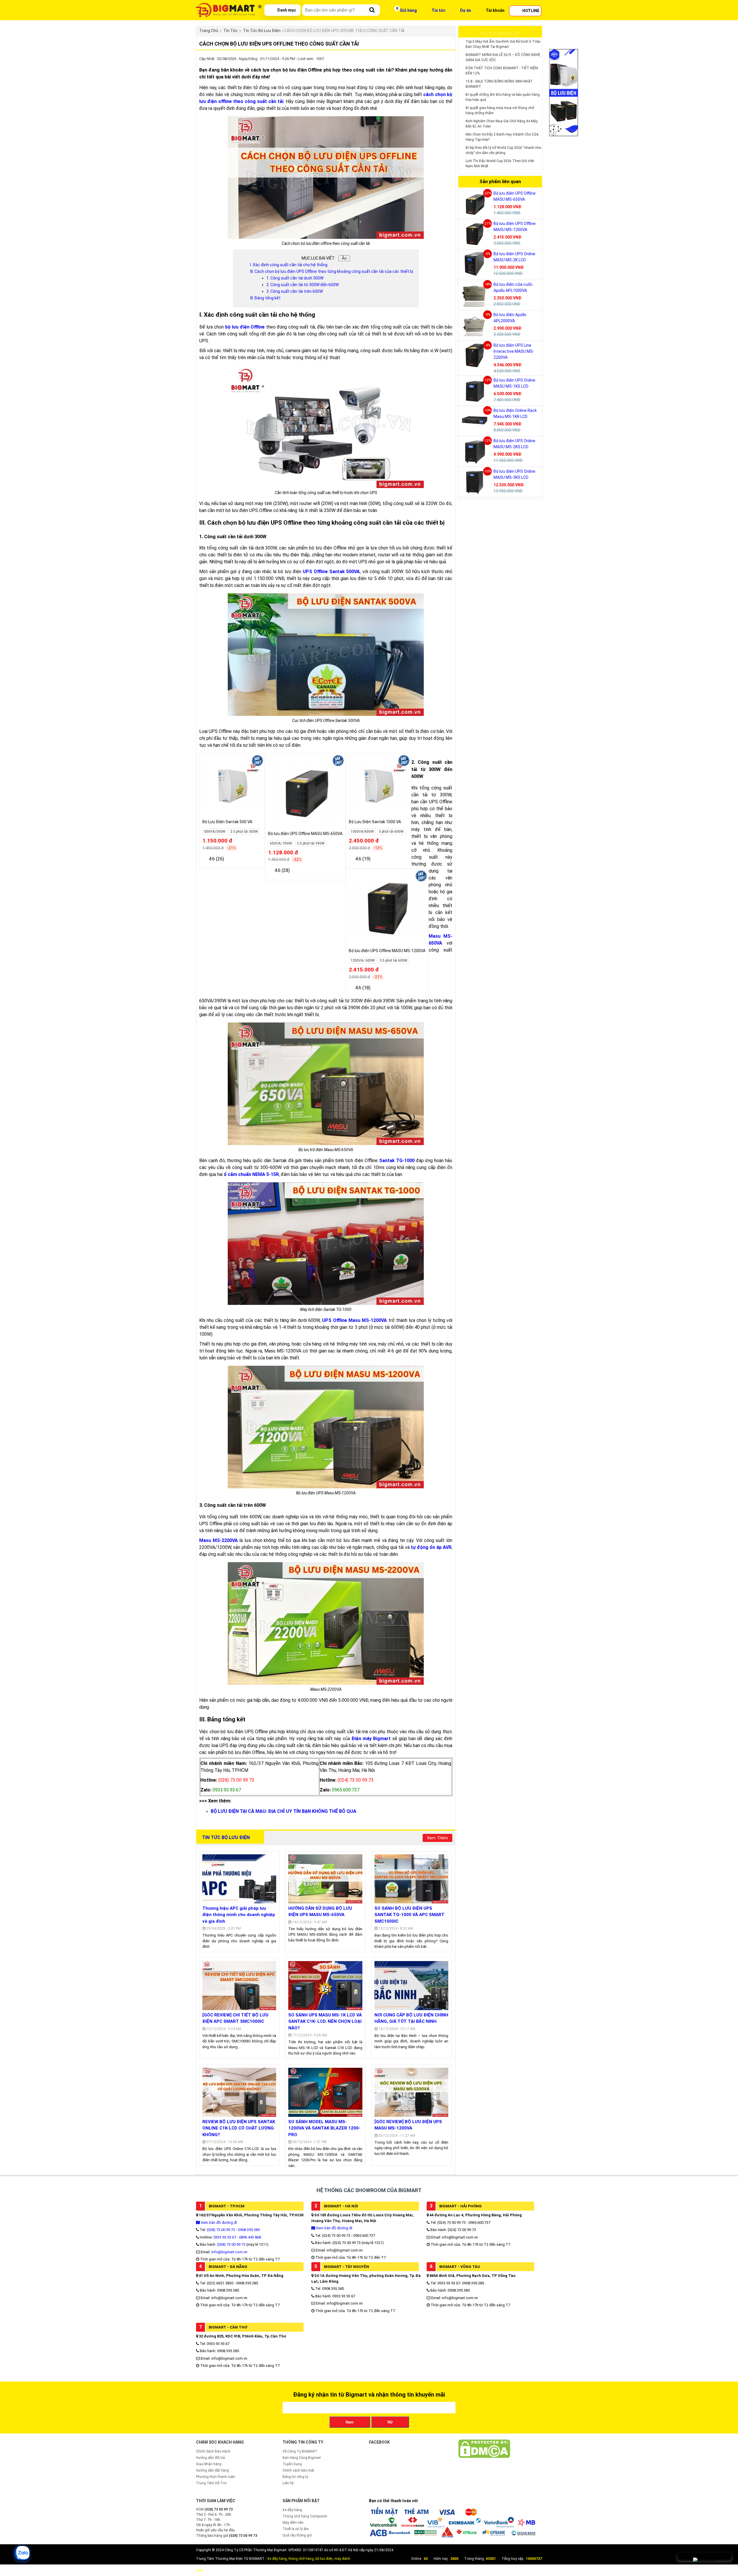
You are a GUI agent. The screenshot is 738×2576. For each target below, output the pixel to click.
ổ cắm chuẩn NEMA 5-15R (251, 1174)
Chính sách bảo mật (298, 2470)
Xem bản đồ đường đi (218, 2223)
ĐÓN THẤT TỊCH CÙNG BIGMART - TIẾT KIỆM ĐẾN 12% (502, 71)
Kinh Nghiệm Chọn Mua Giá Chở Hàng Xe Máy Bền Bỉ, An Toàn (502, 124)
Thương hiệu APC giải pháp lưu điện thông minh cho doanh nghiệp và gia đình (239, 1915)
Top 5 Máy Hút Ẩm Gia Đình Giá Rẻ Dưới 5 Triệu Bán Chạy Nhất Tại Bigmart (503, 44)
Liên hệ (288, 2483)
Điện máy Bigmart (371, 1739)
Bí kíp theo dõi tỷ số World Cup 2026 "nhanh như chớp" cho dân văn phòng (503, 150)
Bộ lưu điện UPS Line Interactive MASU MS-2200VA (514, 351)
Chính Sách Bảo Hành (213, 2451)
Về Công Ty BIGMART (300, 2451)
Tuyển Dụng (292, 2464)
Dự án (466, 10)
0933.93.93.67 (225, 2237)
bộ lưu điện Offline (245, 327)
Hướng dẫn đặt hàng (212, 2470)
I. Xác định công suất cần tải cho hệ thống (289, 265)
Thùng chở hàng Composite (305, 2516)
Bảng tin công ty (295, 2477)
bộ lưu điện (324, 2559)
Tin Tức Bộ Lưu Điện (226, 1837)
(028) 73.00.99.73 (221, 2230)
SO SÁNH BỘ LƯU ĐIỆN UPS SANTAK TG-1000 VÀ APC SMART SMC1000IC (410, 1915)
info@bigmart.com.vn (229, 2252)
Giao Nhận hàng (209, 2464)
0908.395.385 (249, 2230)
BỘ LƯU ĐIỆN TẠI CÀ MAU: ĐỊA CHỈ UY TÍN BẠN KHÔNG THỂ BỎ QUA (284, 1811)
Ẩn (344, 258)
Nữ (390, 2422)
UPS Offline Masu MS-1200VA (354, 1320)
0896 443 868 (250, 2237)
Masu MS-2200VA (219, 1540)
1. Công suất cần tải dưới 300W (295, 278)
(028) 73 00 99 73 (231, 2244)
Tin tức (438, 10)
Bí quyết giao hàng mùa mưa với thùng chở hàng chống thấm (500, 110)
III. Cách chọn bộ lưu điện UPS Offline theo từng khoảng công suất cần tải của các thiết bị (332, 271)
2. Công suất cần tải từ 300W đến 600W (303, 285)
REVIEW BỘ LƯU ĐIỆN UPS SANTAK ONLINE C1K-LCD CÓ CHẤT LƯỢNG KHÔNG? (239, 2128)
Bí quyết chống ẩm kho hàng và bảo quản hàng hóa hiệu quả (503, 97)
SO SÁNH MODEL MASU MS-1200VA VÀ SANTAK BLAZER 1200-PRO (324, 2128)
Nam (350, 2422)
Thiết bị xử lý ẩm (296, 2529)
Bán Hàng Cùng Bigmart (302, 2458)
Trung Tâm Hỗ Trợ (211, 2483)
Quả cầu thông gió (297, 2535)
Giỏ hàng (408, 10)
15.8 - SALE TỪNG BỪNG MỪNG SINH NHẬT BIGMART (499, 84)
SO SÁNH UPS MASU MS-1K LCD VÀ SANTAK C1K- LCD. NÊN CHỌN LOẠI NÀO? (325, 2021)
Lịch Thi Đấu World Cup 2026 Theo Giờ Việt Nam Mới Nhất (500, 164)
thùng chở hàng (301, 2559)
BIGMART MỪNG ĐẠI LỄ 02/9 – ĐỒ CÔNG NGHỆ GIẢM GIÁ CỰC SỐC (503, 57)
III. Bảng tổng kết (265, 298)
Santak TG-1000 (397, 1161)
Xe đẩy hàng (292, 2510)
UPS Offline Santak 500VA (331, 572)
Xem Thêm (437, 1838)
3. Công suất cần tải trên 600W (295, 291)
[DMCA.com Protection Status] (484, 2457)
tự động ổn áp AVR (431, 1547)
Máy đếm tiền (293, 2523)
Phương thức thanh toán (215, 2477)
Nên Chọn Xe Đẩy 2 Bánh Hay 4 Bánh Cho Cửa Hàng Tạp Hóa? (502, 137)
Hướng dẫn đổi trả (210, 2458)
